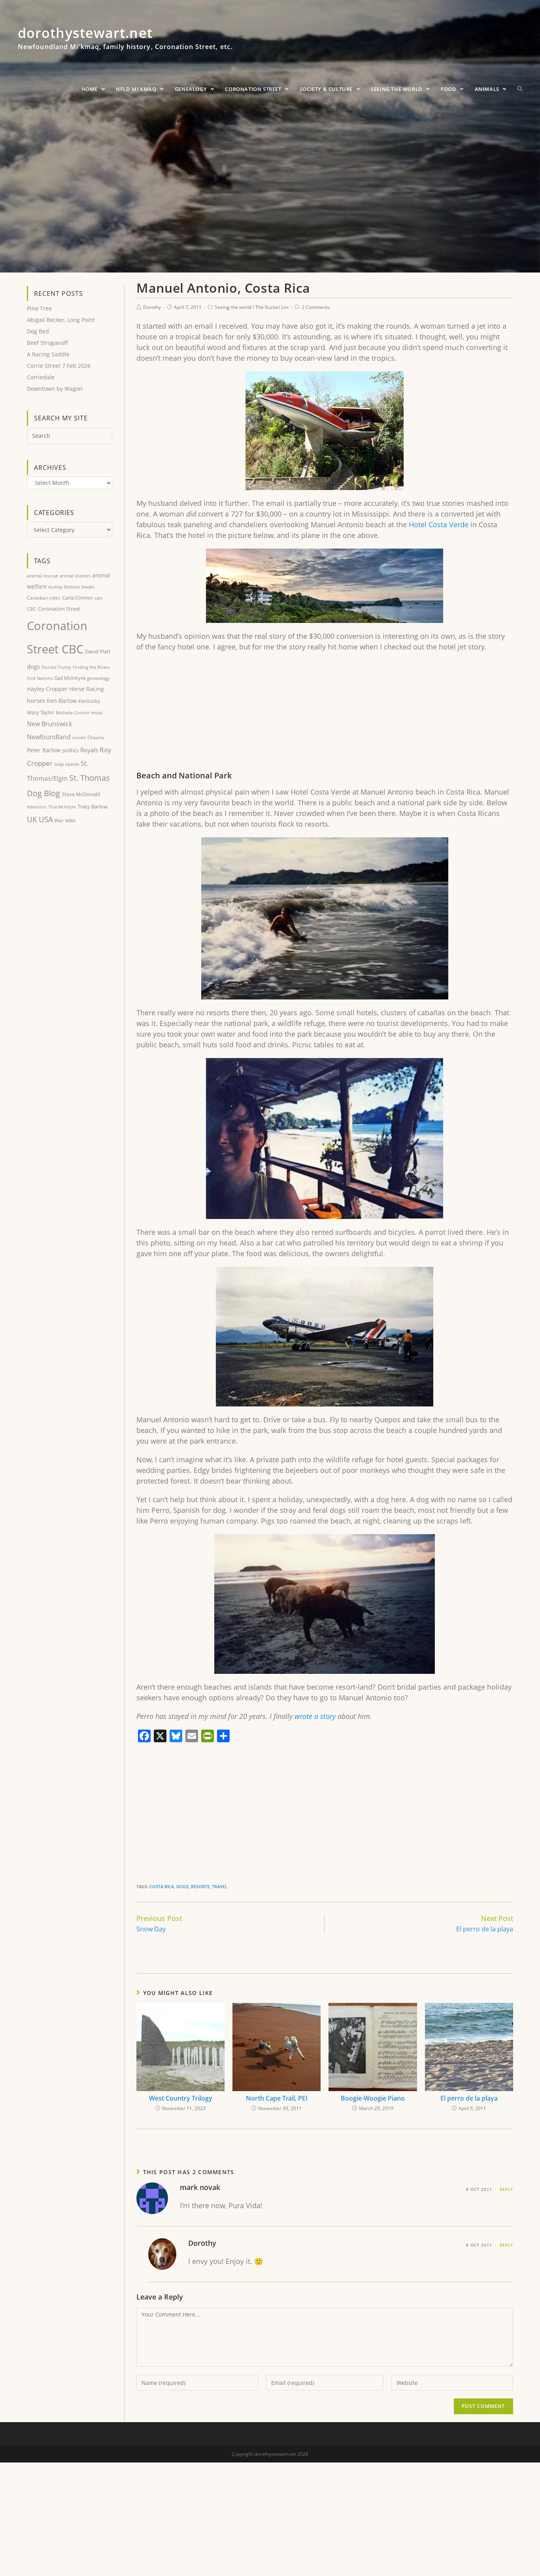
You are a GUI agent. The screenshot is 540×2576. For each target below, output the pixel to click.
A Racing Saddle (48, 354)
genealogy (98, 678)
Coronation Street (59, 609)
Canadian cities (44, 598)
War (59, 820)
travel (220, 1886)
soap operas (67, 764)
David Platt (98, 651)
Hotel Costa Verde (439, 524)
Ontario (96, 737)
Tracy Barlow (93, 806)
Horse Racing (87, 689)
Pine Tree (39, 308)
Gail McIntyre (70, 678)
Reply (506, 2189)
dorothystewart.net (125, 42)
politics (70, 750)
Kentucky (89, 701)
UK (32, 819)
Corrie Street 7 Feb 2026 (59, 366)
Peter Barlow (44, 750)
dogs (182, 1886)
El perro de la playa (469, 2098)
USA (46, 820)
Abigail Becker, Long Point (61, 320)
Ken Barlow (62, 701)
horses (36, 700)
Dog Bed (38, 331)
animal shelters (75, 576)
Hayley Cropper (47, 689)
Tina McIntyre (62, 807)
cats (98, 598)
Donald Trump (56, 667)
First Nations (40, 678)
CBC (32, 609)
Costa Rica (162, 1886)
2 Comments (316, 307)
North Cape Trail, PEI (277, 2098)
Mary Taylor (41, 712)
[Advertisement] (325, 715)
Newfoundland (49, 737)
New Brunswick (49, 724)
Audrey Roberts (64, 587)
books (88, 587)
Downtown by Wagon (55, 389)
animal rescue (42, 575)
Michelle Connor (73, 713)
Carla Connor (77, 598)
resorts (200, 1886)
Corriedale (41, 377)
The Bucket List (272, 307)
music (97, 713)
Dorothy (152, 307)
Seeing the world (233, 307)
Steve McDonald (81, 794)
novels (79, 737)
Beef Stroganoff (47, 343)
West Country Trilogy (181, 2098)
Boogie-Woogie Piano (373, 2098)
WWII (70, 820)
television (37, 807)
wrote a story (315, 1716)
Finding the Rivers (91, 667)
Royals (89, 750)
